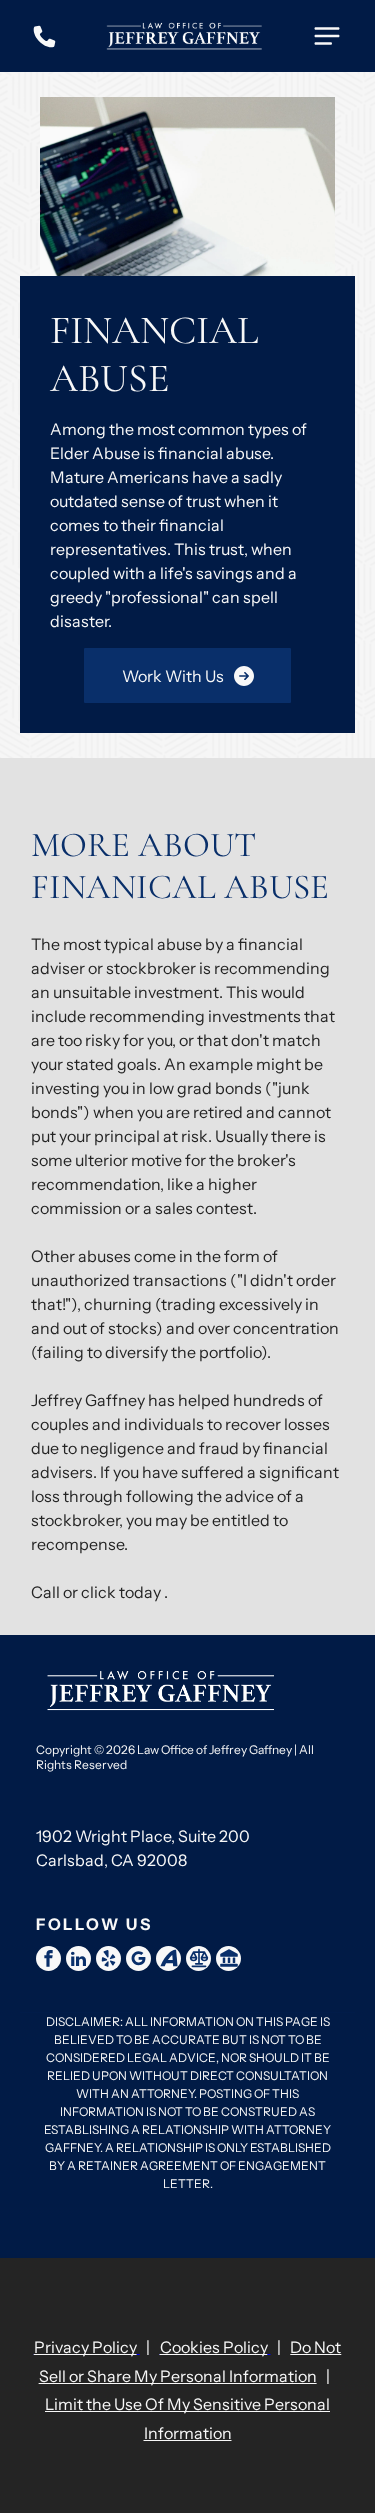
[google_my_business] (138, 1961)
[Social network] (168, 1961)
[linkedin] (78, 1961)
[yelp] (108, 1961)
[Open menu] (327, 36)
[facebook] (48, 1961)
